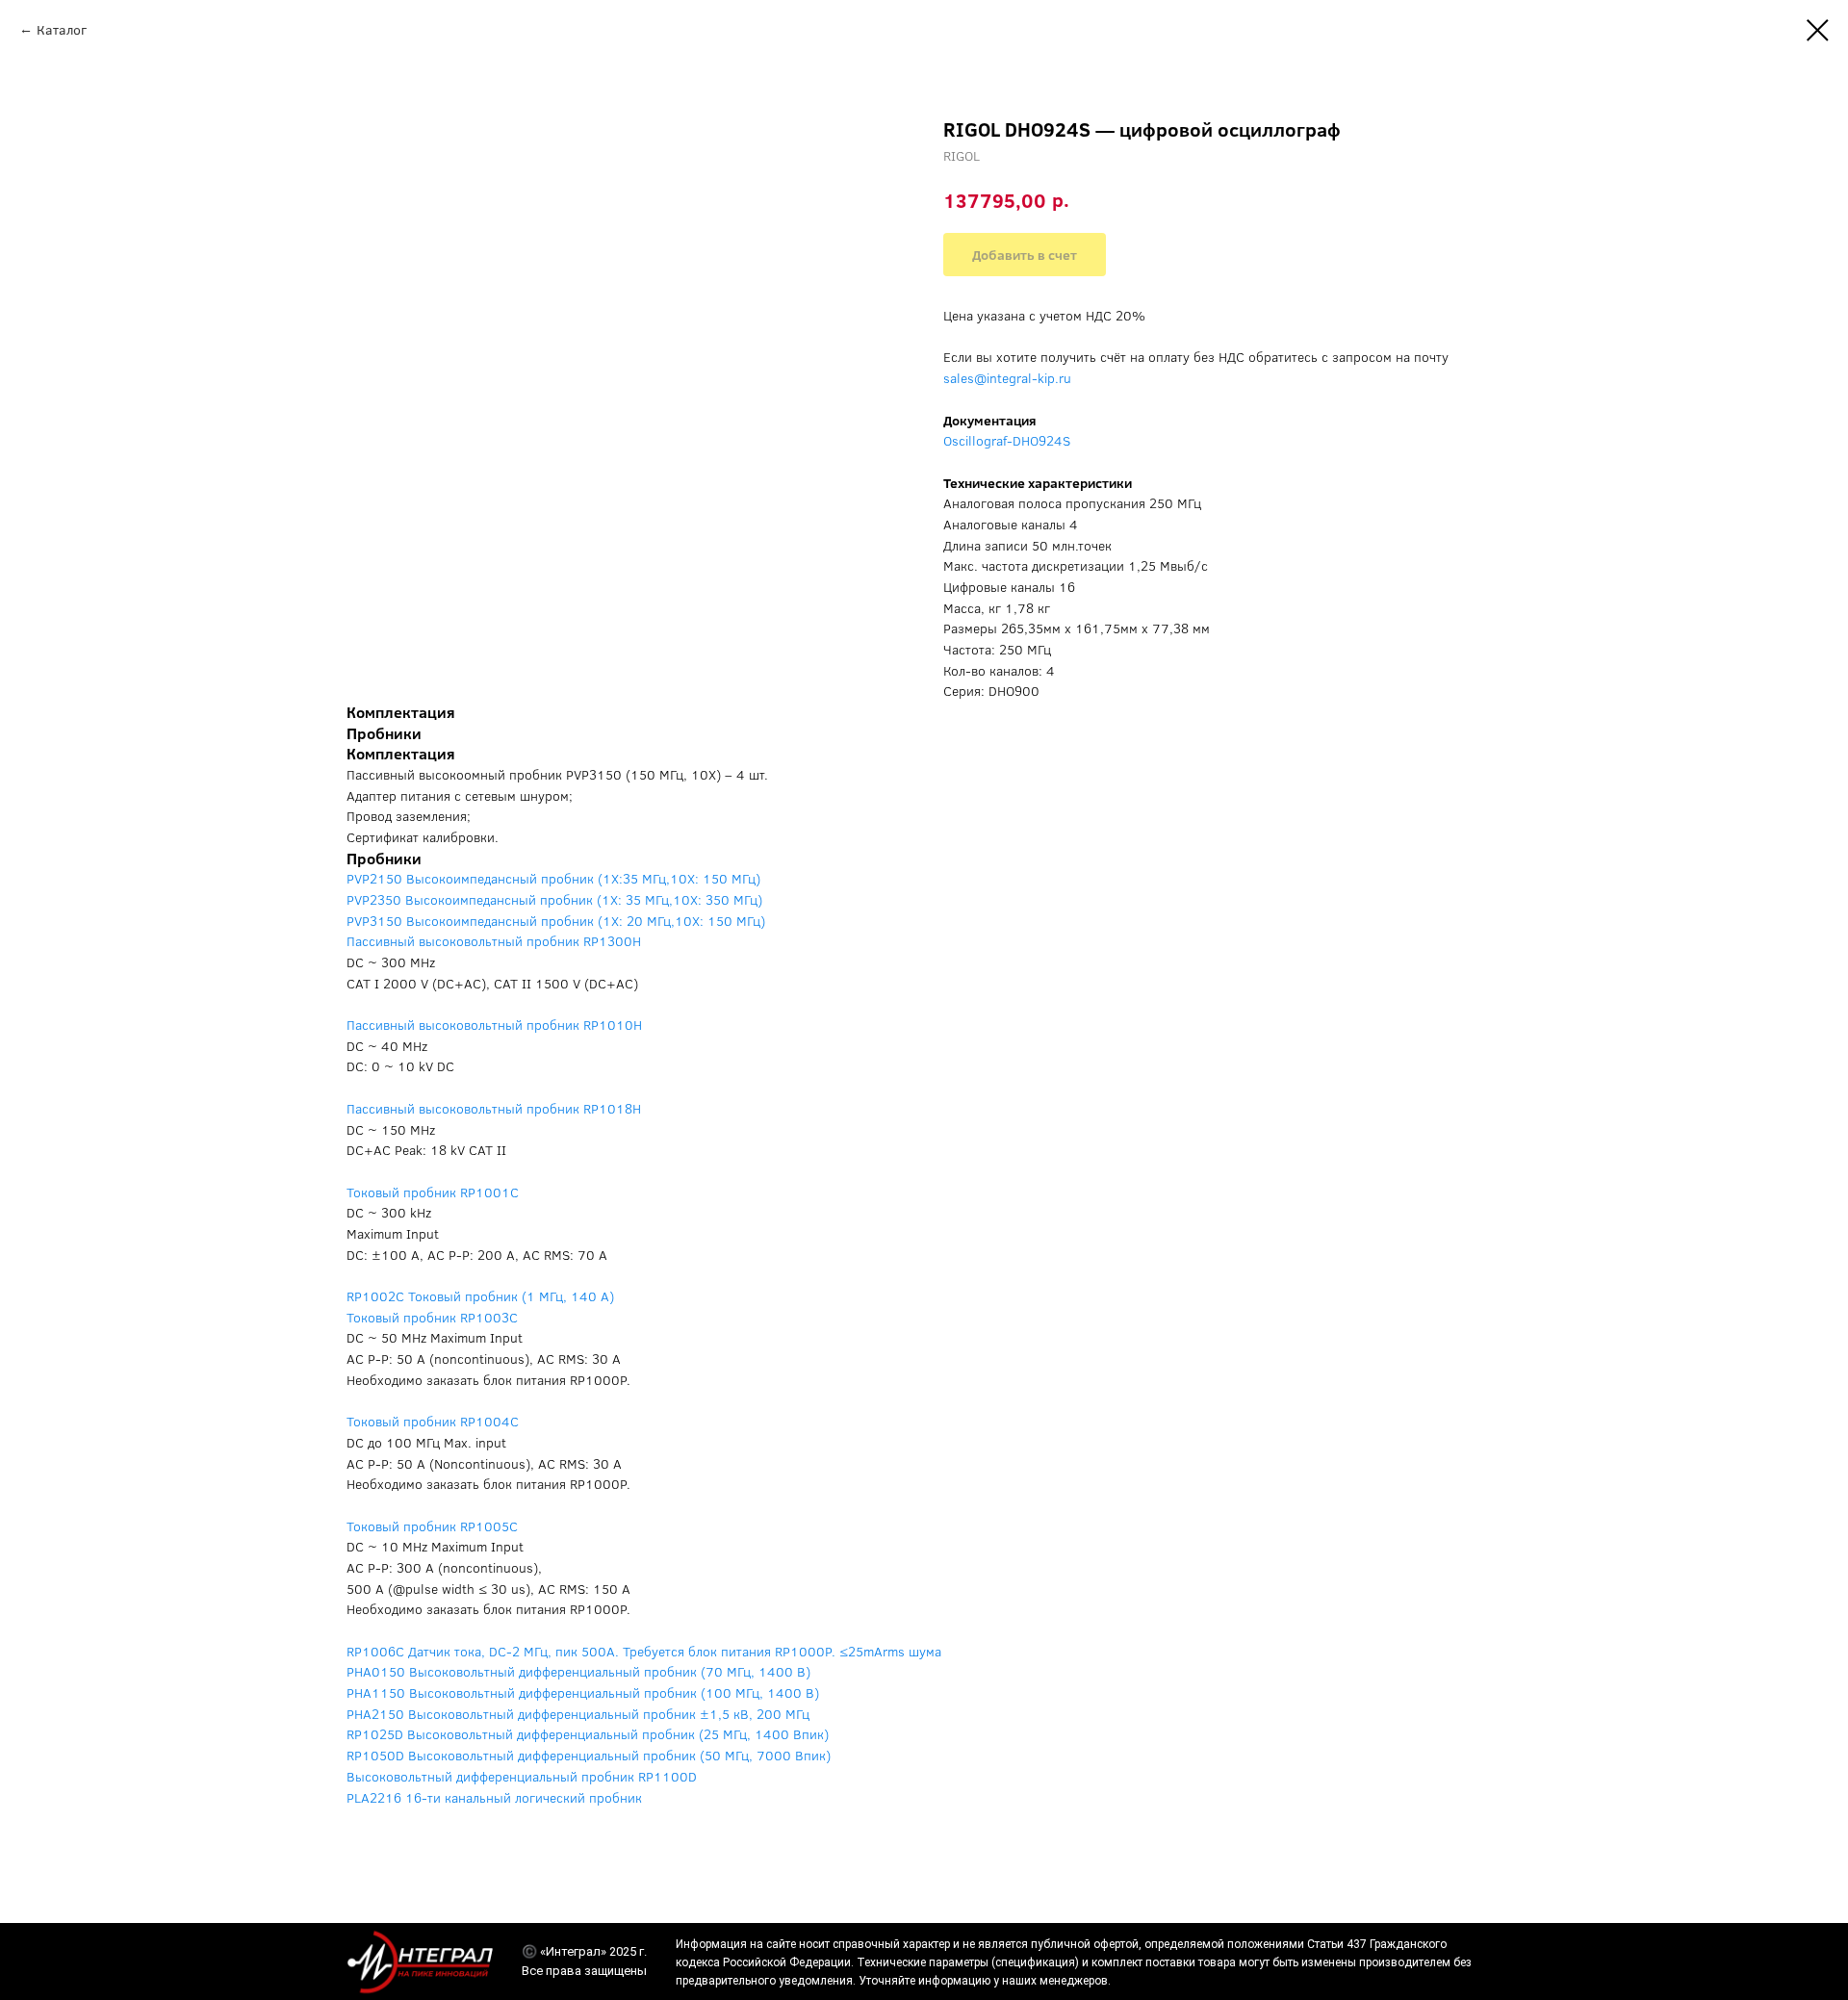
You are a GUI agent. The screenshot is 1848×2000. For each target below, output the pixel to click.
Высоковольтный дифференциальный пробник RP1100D (522, 1776)
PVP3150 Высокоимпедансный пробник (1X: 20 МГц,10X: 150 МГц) (556, 921)
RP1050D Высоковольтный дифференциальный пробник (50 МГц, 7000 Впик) (589, 1755)
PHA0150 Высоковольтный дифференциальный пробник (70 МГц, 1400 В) (578, 1671)
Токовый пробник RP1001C (433, 1192)
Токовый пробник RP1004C (433, 1421)
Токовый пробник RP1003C (432, 1317)
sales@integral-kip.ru (1007, 378)
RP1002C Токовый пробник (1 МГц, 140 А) (480, 1296)
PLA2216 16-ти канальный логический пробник (494, 1797)
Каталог (62, 29)
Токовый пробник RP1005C (432, 1526)
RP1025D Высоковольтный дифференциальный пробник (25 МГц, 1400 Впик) (588, 1734)
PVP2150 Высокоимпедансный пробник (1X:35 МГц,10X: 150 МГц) (553, 878)
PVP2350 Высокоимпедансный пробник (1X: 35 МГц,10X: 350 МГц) (554, 899)
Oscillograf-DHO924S (1007, 440)
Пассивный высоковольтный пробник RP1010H (494, 1025)
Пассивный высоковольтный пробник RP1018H (494, 1108)
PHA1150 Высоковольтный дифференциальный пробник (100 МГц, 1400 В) (583, 1692)
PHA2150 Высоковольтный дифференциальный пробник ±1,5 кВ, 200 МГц (578, 1714)
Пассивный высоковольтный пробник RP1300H (494, 941)
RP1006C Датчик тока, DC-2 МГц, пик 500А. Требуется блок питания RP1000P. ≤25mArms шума (644, 1651)
